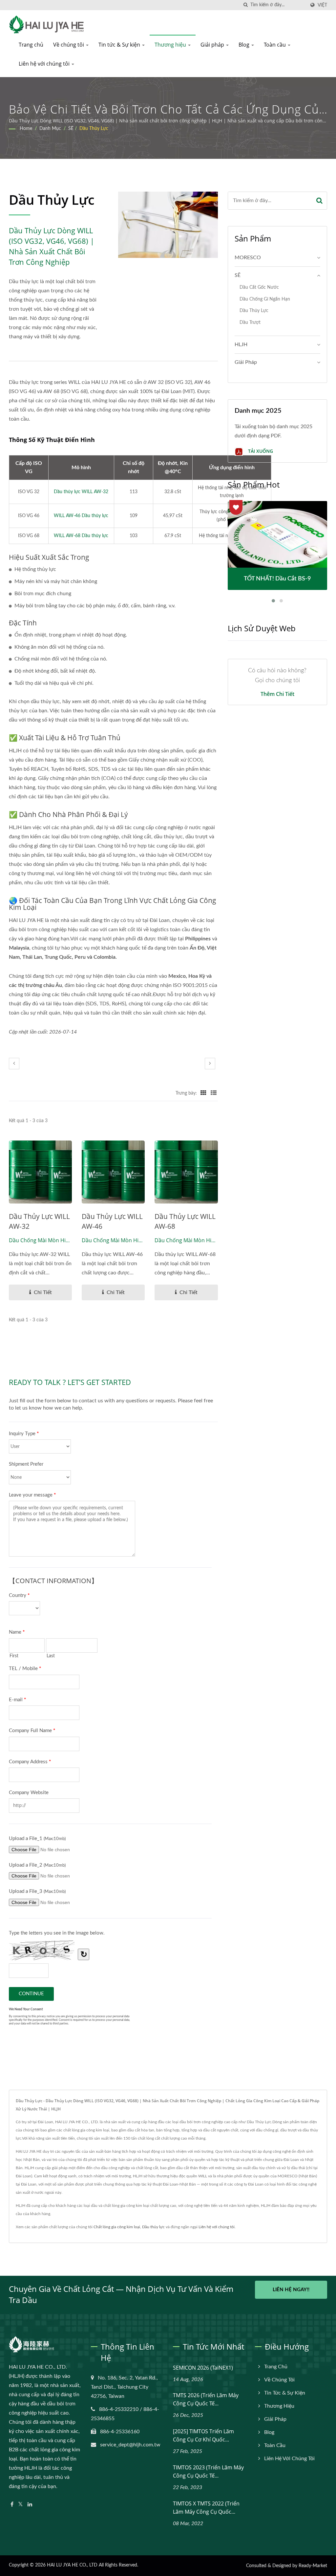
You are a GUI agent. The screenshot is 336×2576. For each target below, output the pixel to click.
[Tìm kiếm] (245, 5)
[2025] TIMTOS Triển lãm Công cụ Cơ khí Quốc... (203, 2435)
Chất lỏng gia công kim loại (117, 2227)
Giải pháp (213, 45)
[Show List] (214, 1093)
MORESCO (248, 258)
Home (26, 129)
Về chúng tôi (69, 45)
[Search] (319, 201)
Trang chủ (31, 45)
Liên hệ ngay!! (291, 2290)
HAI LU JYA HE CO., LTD (72, 2565)
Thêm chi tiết (277, 694)
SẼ (71, 129)
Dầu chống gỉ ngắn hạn (265, 299)
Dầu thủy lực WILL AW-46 (112, 1221)
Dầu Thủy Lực (94, 129)
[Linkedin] (30, 2505)
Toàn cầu (275, 45)
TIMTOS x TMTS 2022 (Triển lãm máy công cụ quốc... (206, 2508)
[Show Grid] (203, 1093)
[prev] (14, 1064)
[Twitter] (21, 2505)
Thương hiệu (171, 45)
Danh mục (50, 129)
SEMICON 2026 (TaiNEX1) (203, 2368)
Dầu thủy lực (153, 2227)
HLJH (241, 345)
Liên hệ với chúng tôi (45, 64)
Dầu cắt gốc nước (259, 287)
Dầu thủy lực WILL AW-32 (81, 492)
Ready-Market (313, 2566)
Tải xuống (260, 451)
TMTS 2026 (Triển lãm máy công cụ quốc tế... (206, 2399)
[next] (210, 1064)
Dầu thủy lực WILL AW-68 (185, 1221)
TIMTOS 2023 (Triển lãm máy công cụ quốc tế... (208, 2471)
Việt (322, 5)
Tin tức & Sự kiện (120, 45)
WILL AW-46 (81, 516)
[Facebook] (12, 2505)
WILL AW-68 (81, 536)
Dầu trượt (250, 322)
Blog (245, 45)
